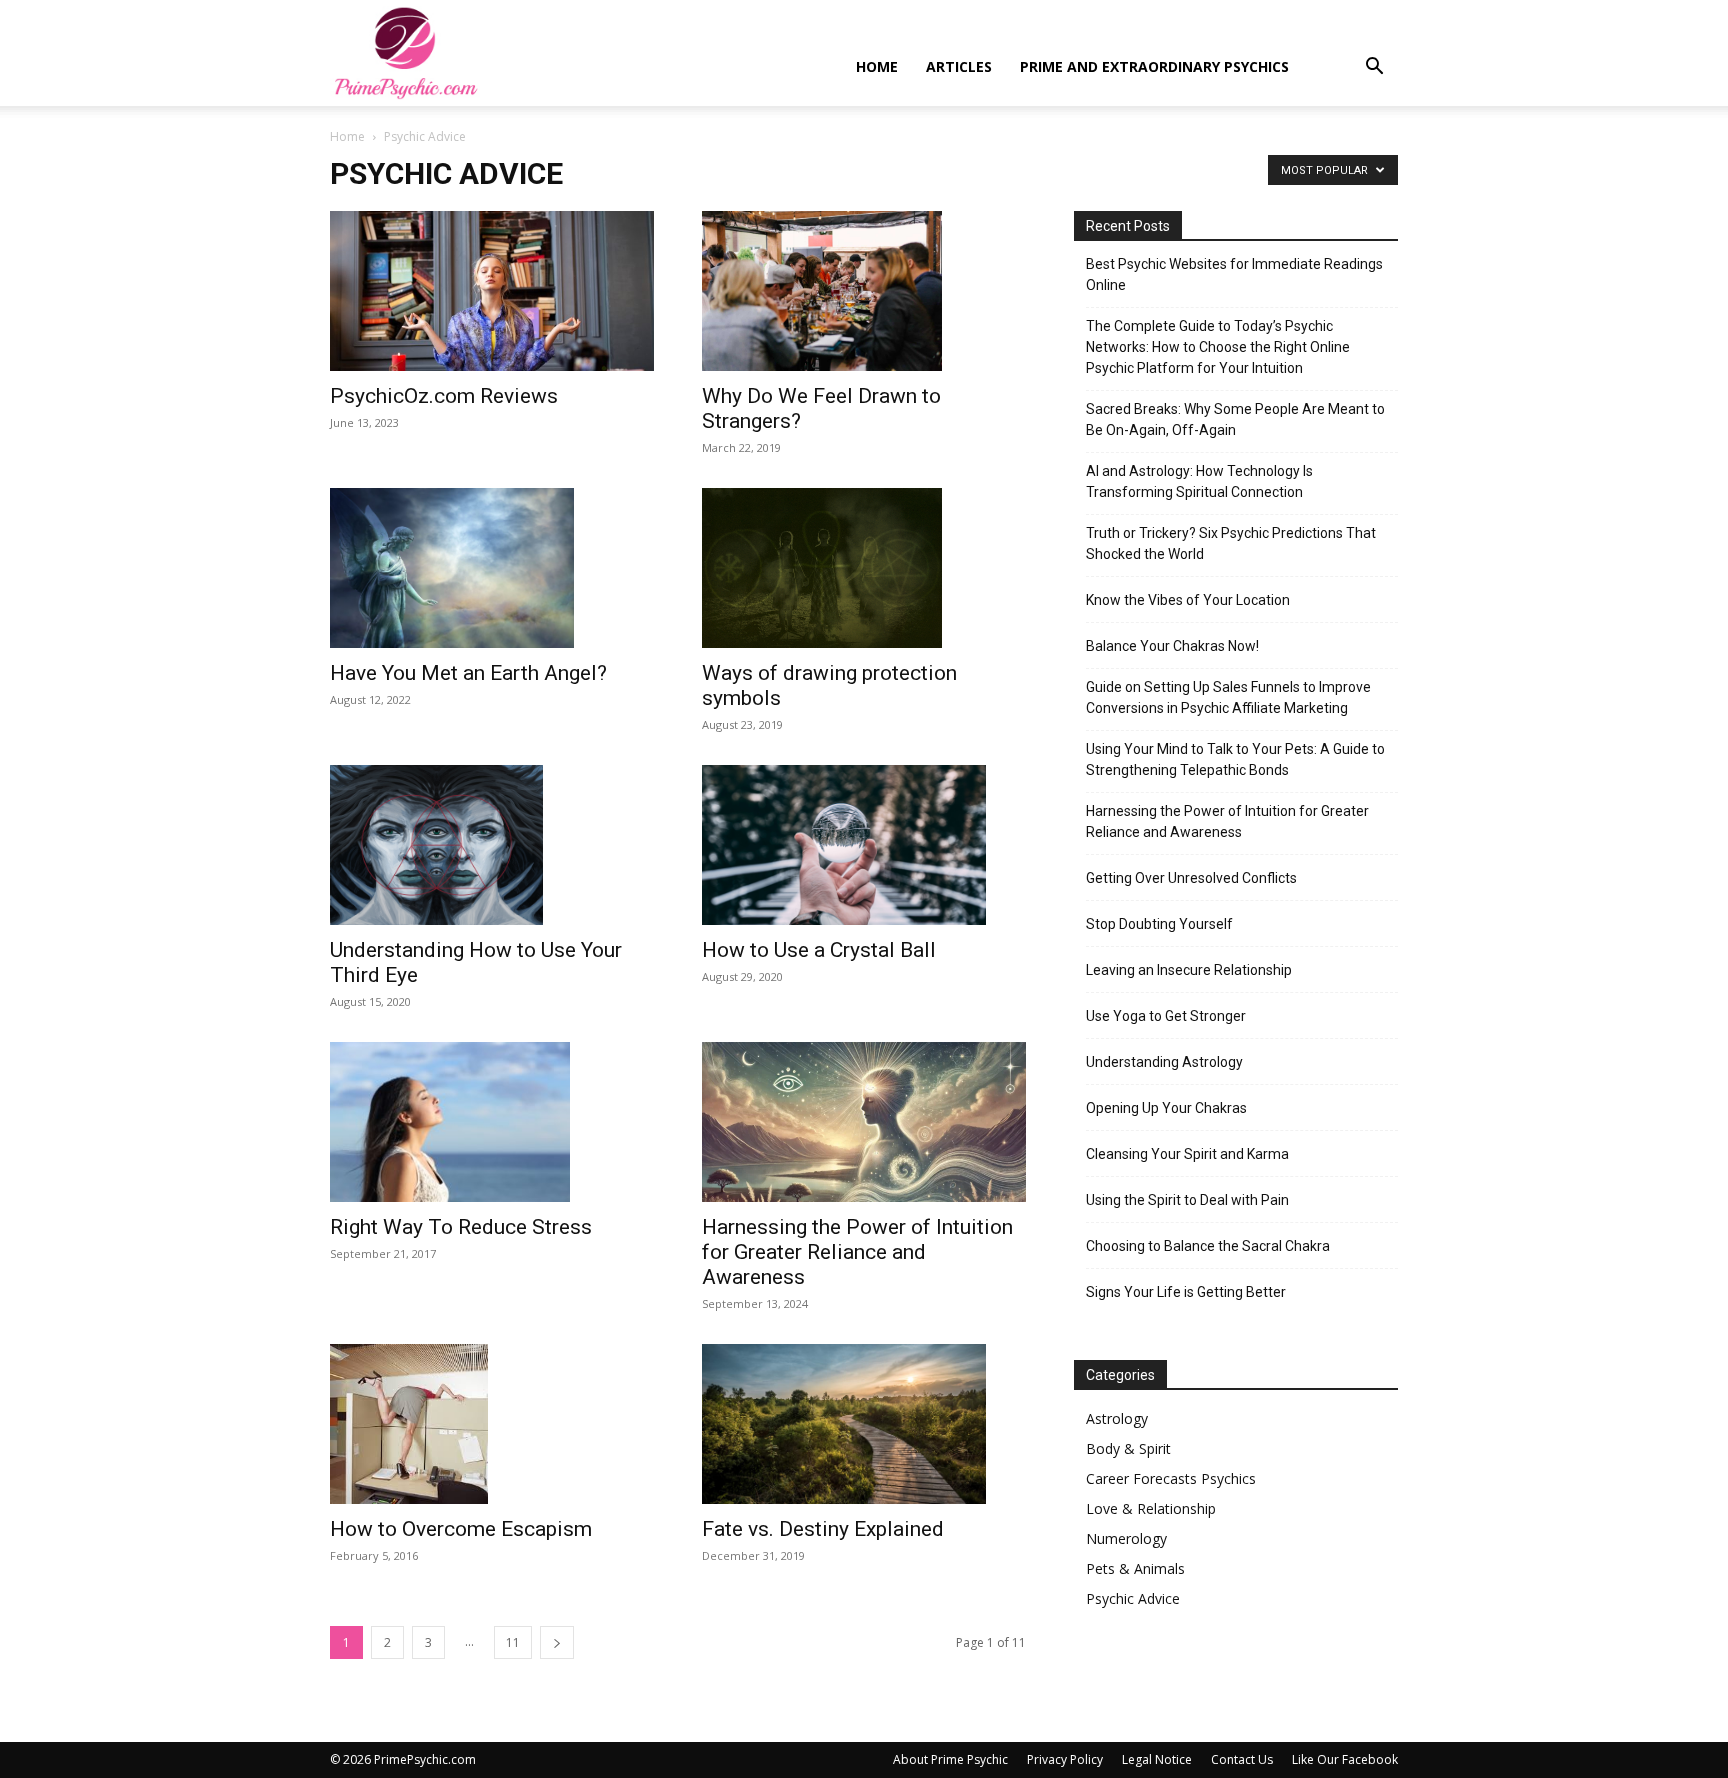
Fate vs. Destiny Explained (823, 1529)
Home (877, 66)
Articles (959, 66)
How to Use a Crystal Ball (819, 950)
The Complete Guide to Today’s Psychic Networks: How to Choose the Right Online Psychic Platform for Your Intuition (1218, 347)
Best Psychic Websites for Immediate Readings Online (1234, 274)
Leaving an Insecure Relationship (1189, 970)
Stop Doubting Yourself (1159, 924)
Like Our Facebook (1345, 1759)
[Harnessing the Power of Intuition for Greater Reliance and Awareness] (864, 1122)
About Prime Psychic (950, 1759)
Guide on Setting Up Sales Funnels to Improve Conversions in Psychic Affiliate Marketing (1228, 697)
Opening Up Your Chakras (1166, 1108)
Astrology (1117, 1418)
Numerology (1126, 1538)
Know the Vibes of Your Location (1188, 600)
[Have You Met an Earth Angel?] (492, 568)
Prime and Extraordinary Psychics (1154, 66)
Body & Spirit (1128, 1448)
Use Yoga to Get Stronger (1166, 1016)
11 (513, 1642)
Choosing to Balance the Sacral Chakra (1208, 1246)
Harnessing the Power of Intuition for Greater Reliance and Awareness (857, 1252)
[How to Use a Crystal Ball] (864, 845)
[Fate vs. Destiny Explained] (864, 1424)
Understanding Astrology (1164, 1062)
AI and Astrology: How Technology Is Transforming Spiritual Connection (1199, 481)
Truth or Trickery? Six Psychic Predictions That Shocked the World (1231, 543)
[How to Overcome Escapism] (492, 1424)
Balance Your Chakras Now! (1172, 646)
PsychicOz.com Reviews (444, 396)
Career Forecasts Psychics (1171, 1478)
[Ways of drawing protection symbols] (864, 568)
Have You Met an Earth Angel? (468, 673)
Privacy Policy (1065, 1759)
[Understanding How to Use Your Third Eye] (492, 845)
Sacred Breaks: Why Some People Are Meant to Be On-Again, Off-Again (1235, 419)
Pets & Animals (1135, 1568)
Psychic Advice (1133, 1598)
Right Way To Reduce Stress (461, 1227)
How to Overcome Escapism (461, 1529)
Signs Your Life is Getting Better (1186, 1292)
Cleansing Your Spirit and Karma (1187, 1154)
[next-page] (557, 1642)
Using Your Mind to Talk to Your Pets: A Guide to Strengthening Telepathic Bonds (1235, 759)
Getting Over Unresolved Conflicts (1191, 878)
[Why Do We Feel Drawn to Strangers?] (864, 291)
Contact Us (1242, 1759)
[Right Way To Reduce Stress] (492, 1122)
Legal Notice (1157, 1759)
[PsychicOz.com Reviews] (492, 291)
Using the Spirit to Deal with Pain (1187, 1200)
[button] (1374, 68)
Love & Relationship (1151, 1508)
